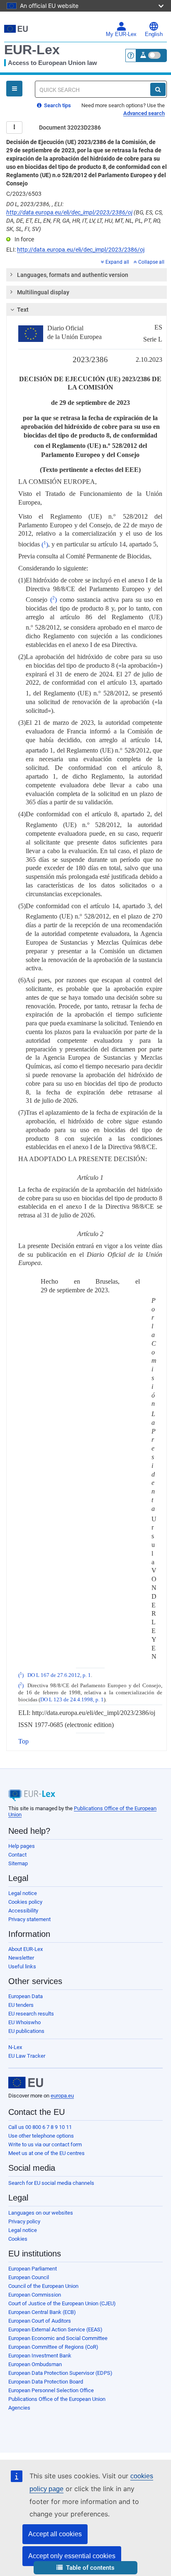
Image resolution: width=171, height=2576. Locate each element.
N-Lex (15, 2047)
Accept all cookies (55, 2534)
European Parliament (33, 2269)
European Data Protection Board (46, 2382)
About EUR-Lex (26, 1949)
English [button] (154, 34)
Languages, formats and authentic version (73, 275)
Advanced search (144, 113)
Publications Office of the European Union (57, 2399)
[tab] (87, 275)
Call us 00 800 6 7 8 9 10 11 (40, 2127)
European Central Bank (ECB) (42, 2312)
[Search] (158, 89)
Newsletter (21, 1958)
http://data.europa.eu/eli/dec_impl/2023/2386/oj (69, 212)
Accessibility (23, 1911)
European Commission (35, 2295)
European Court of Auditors (40, 2321)
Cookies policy (25, 1902)
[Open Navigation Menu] (14, 89)
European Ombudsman (35, 2364)
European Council (29, 2277)
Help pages (22, 1846)
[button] (85, 2568)
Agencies (19, 2408)
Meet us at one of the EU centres (46, 2153)
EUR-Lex (32, 50)
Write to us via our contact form (45, 2144)
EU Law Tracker (27, 2056)
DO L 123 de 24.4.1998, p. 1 (72, 1700)
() (45, 545)
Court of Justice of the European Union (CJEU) (62, 2303)
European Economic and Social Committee (58, 2338)
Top (23, 1741)
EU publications (26, 2031)
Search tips (57, 105)
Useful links (22, 1966)
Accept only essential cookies (72, 2556)
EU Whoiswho (24, 2022)
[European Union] (26, 2083)
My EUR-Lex (121, 34)
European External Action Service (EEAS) (55, 2329)
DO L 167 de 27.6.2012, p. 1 (59, 1675)
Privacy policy (24, 2221)
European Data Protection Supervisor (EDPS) (60, 2373)
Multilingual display (43, 292)
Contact (17, 1855)
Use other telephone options (41, 2136)
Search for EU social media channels (51, 2183)
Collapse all (151, 262)
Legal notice (23, 1893)
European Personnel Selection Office (51, 2390)
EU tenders (21, 2005)
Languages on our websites (41, 2213)
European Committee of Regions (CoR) (53, 2347)
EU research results (31, 2014)
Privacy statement (29, 1919)
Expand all (117, 262)
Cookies (18, 2239)
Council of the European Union (43, 2286)
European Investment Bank (40, 2356)
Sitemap (18, 1863)
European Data (26, 1996)
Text (23, 310)
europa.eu (62, 2096)
